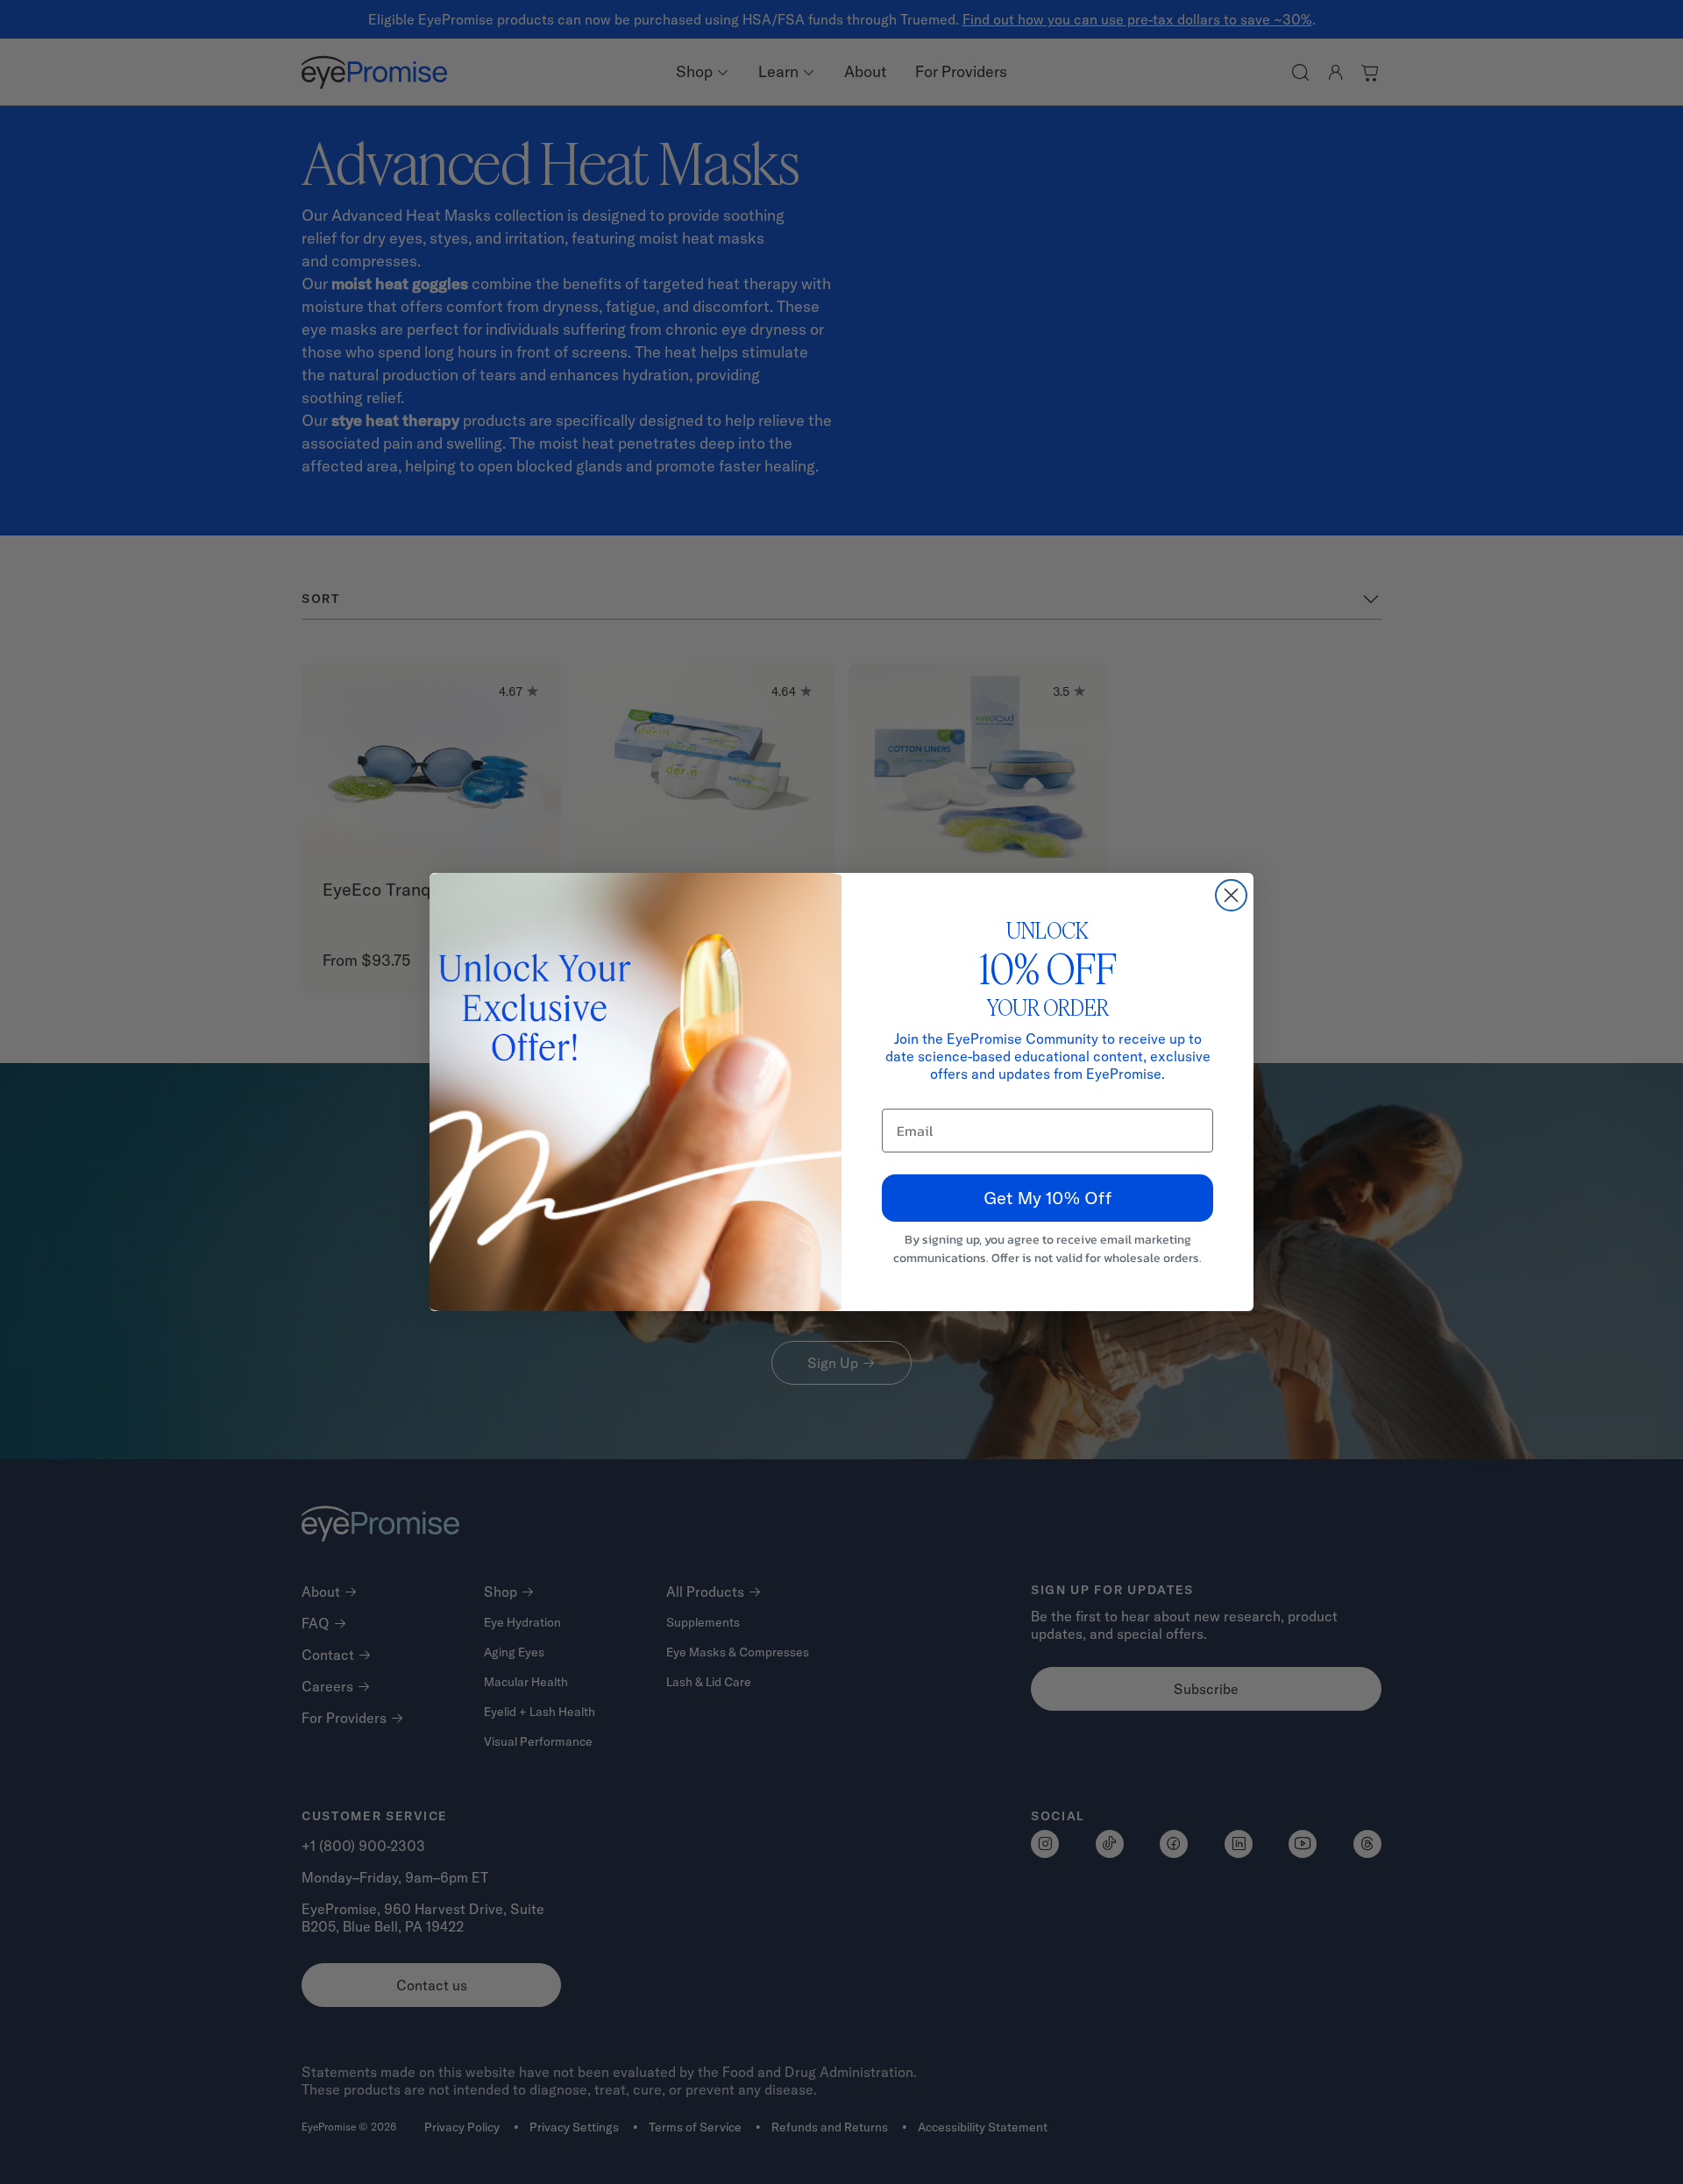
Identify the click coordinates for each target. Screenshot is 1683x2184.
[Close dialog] (1231, 895)
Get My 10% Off (1047, 1198)
